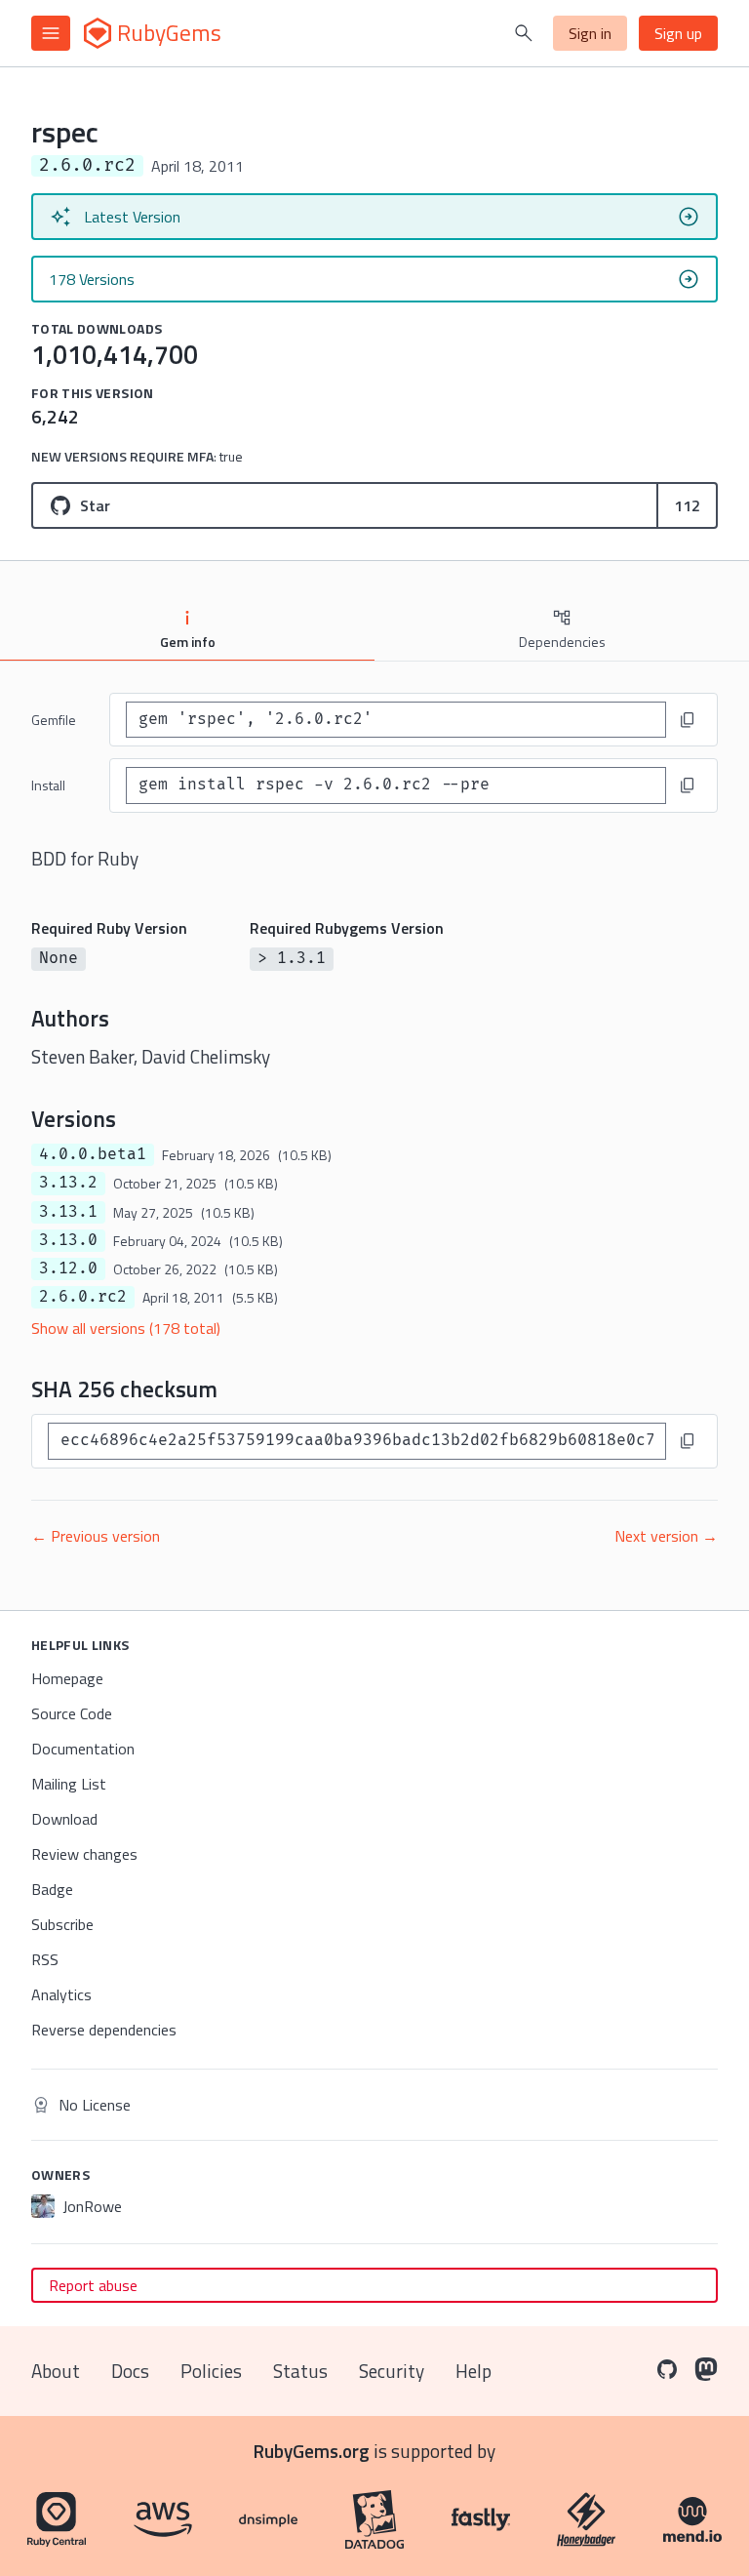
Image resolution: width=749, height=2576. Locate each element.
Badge (52, 1889)
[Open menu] (51, 33)
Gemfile (54, 720)
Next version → (666, 1536)
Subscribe (62, 1924)
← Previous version (96, 1536)
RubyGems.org (312, 2451)
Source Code (72, 1713)
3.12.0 (68, 1268)
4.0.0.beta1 (93, 1154)
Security (392, 2371)
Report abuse (93, 2285)
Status (300, 2371)
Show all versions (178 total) (126, 1328)
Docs (130, 2371)
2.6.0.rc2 (83, 1297)
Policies (211, 2371)
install (48, 785)
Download (64, 1819)
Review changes (84, 1854)
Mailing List (69, 1784)
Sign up (678, 33)
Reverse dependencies (104, 2030)
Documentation (83, 1749)
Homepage (67, 1678)
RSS (45, 1959)
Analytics (61, 1994)
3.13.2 (68, 1183)
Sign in (590, 33)
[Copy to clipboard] (688, 720)
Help (473, 2371)
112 (687, 505)
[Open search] (524, 33)
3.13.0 (68, 1240)
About (56, 2371)
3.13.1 (68, 1212)
